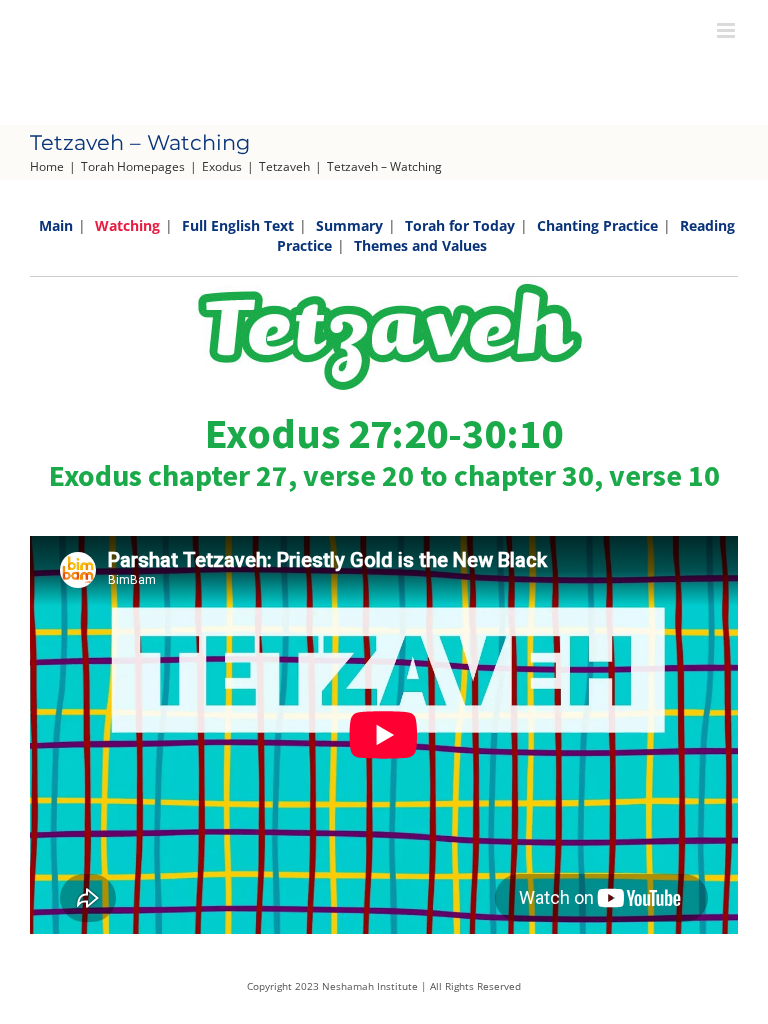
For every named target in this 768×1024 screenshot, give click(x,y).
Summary (349, 225)
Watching (127, 225)
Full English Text (238, 225)
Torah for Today (460, 225)
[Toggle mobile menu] (727, 30)
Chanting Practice (597, 225)
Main (56, 225)
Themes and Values (420, 245)
